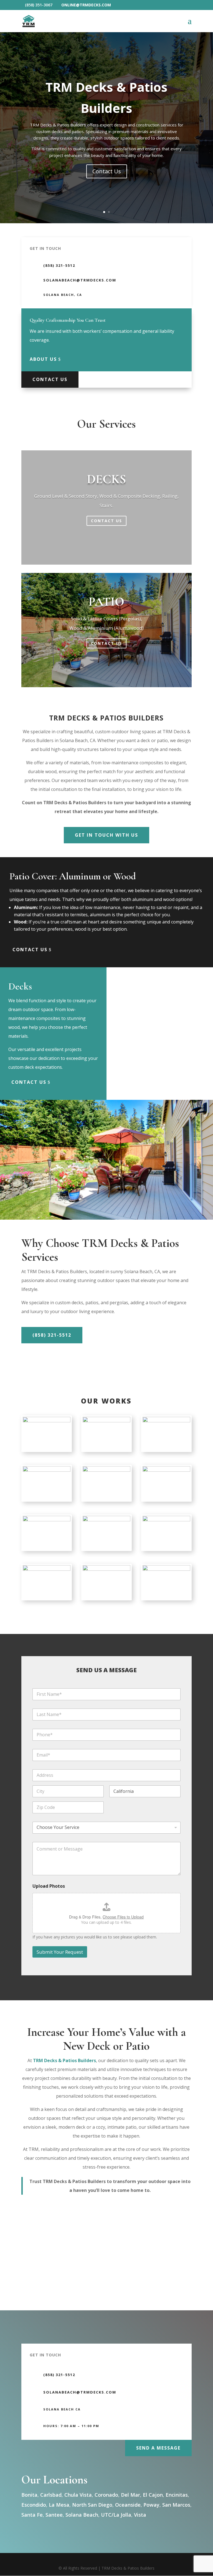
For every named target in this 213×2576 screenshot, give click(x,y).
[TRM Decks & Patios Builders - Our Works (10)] (47, 1569)
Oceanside (128, 2505)
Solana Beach (82, 2515)
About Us (43, 359)
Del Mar (130, 2495)
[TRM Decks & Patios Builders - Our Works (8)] (166, 1470)
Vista (140, 2515)
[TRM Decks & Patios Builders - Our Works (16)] (106, 1520)
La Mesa (59, 2505)
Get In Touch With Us (106, 835)
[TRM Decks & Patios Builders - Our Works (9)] (166, 1421)
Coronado (106, 2495)
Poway (151, 2505)
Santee (54, 2515)
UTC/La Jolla (116, 2515)
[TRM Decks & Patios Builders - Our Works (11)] (106, 1421)
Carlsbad (51, 2495)
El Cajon (153, 2495)
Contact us (30, 950)
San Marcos (176, 2505)
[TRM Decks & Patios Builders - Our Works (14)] (166, 1569)
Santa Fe (32, 2515)
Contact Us (107, 171)
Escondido (34, 2505)
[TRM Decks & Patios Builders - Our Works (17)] (166, 1520)
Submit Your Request (60, 1952)
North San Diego (92, 2505)
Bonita (29, 2495)
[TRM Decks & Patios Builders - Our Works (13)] (106, 1569)
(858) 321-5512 (52, 1335)
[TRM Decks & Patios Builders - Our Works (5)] (106, 1470)
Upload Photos (49, 1886)
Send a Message (158, 2448)
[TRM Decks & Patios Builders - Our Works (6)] (47, 1520)
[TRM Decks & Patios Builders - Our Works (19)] (47, 1421)
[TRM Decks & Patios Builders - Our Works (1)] (47, 1470)
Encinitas (177, 2495)
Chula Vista (78, 2495)
